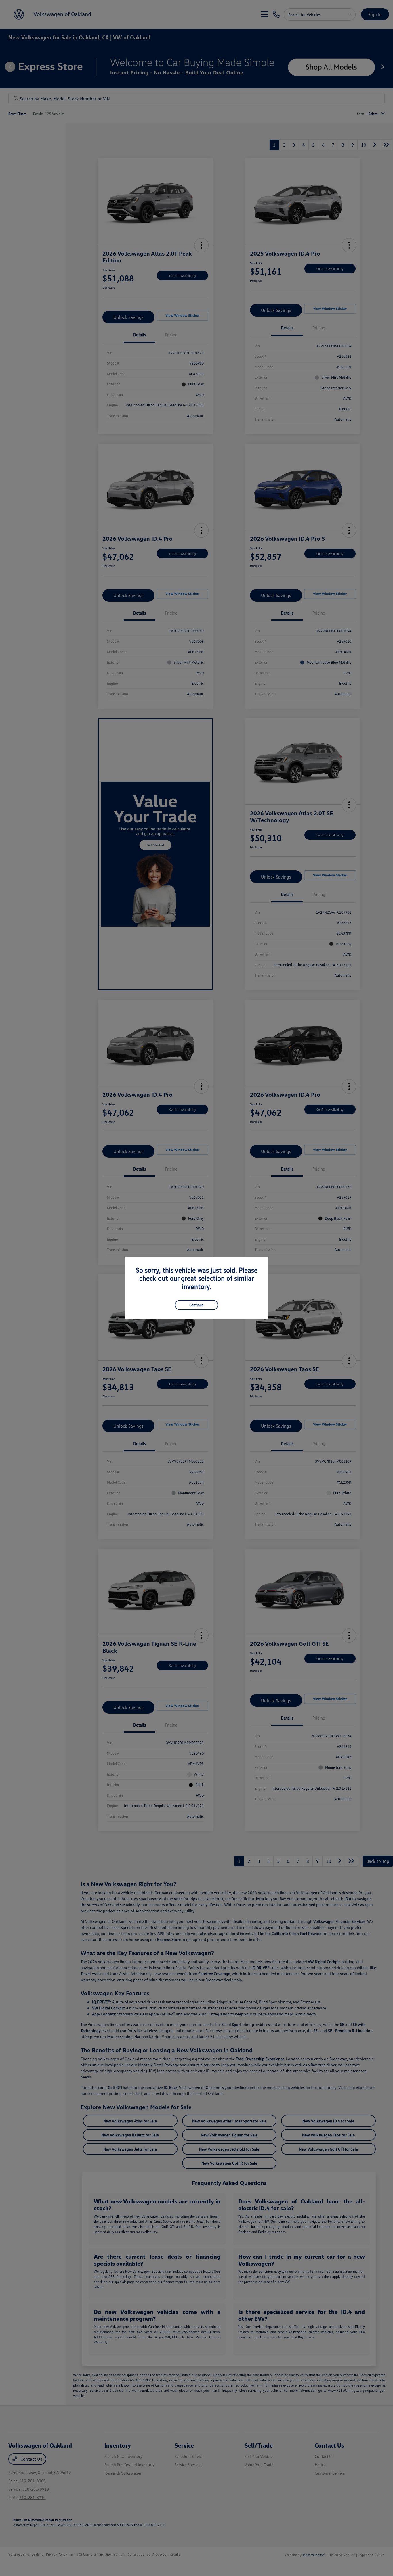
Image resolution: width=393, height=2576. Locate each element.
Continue (197, 1305)
